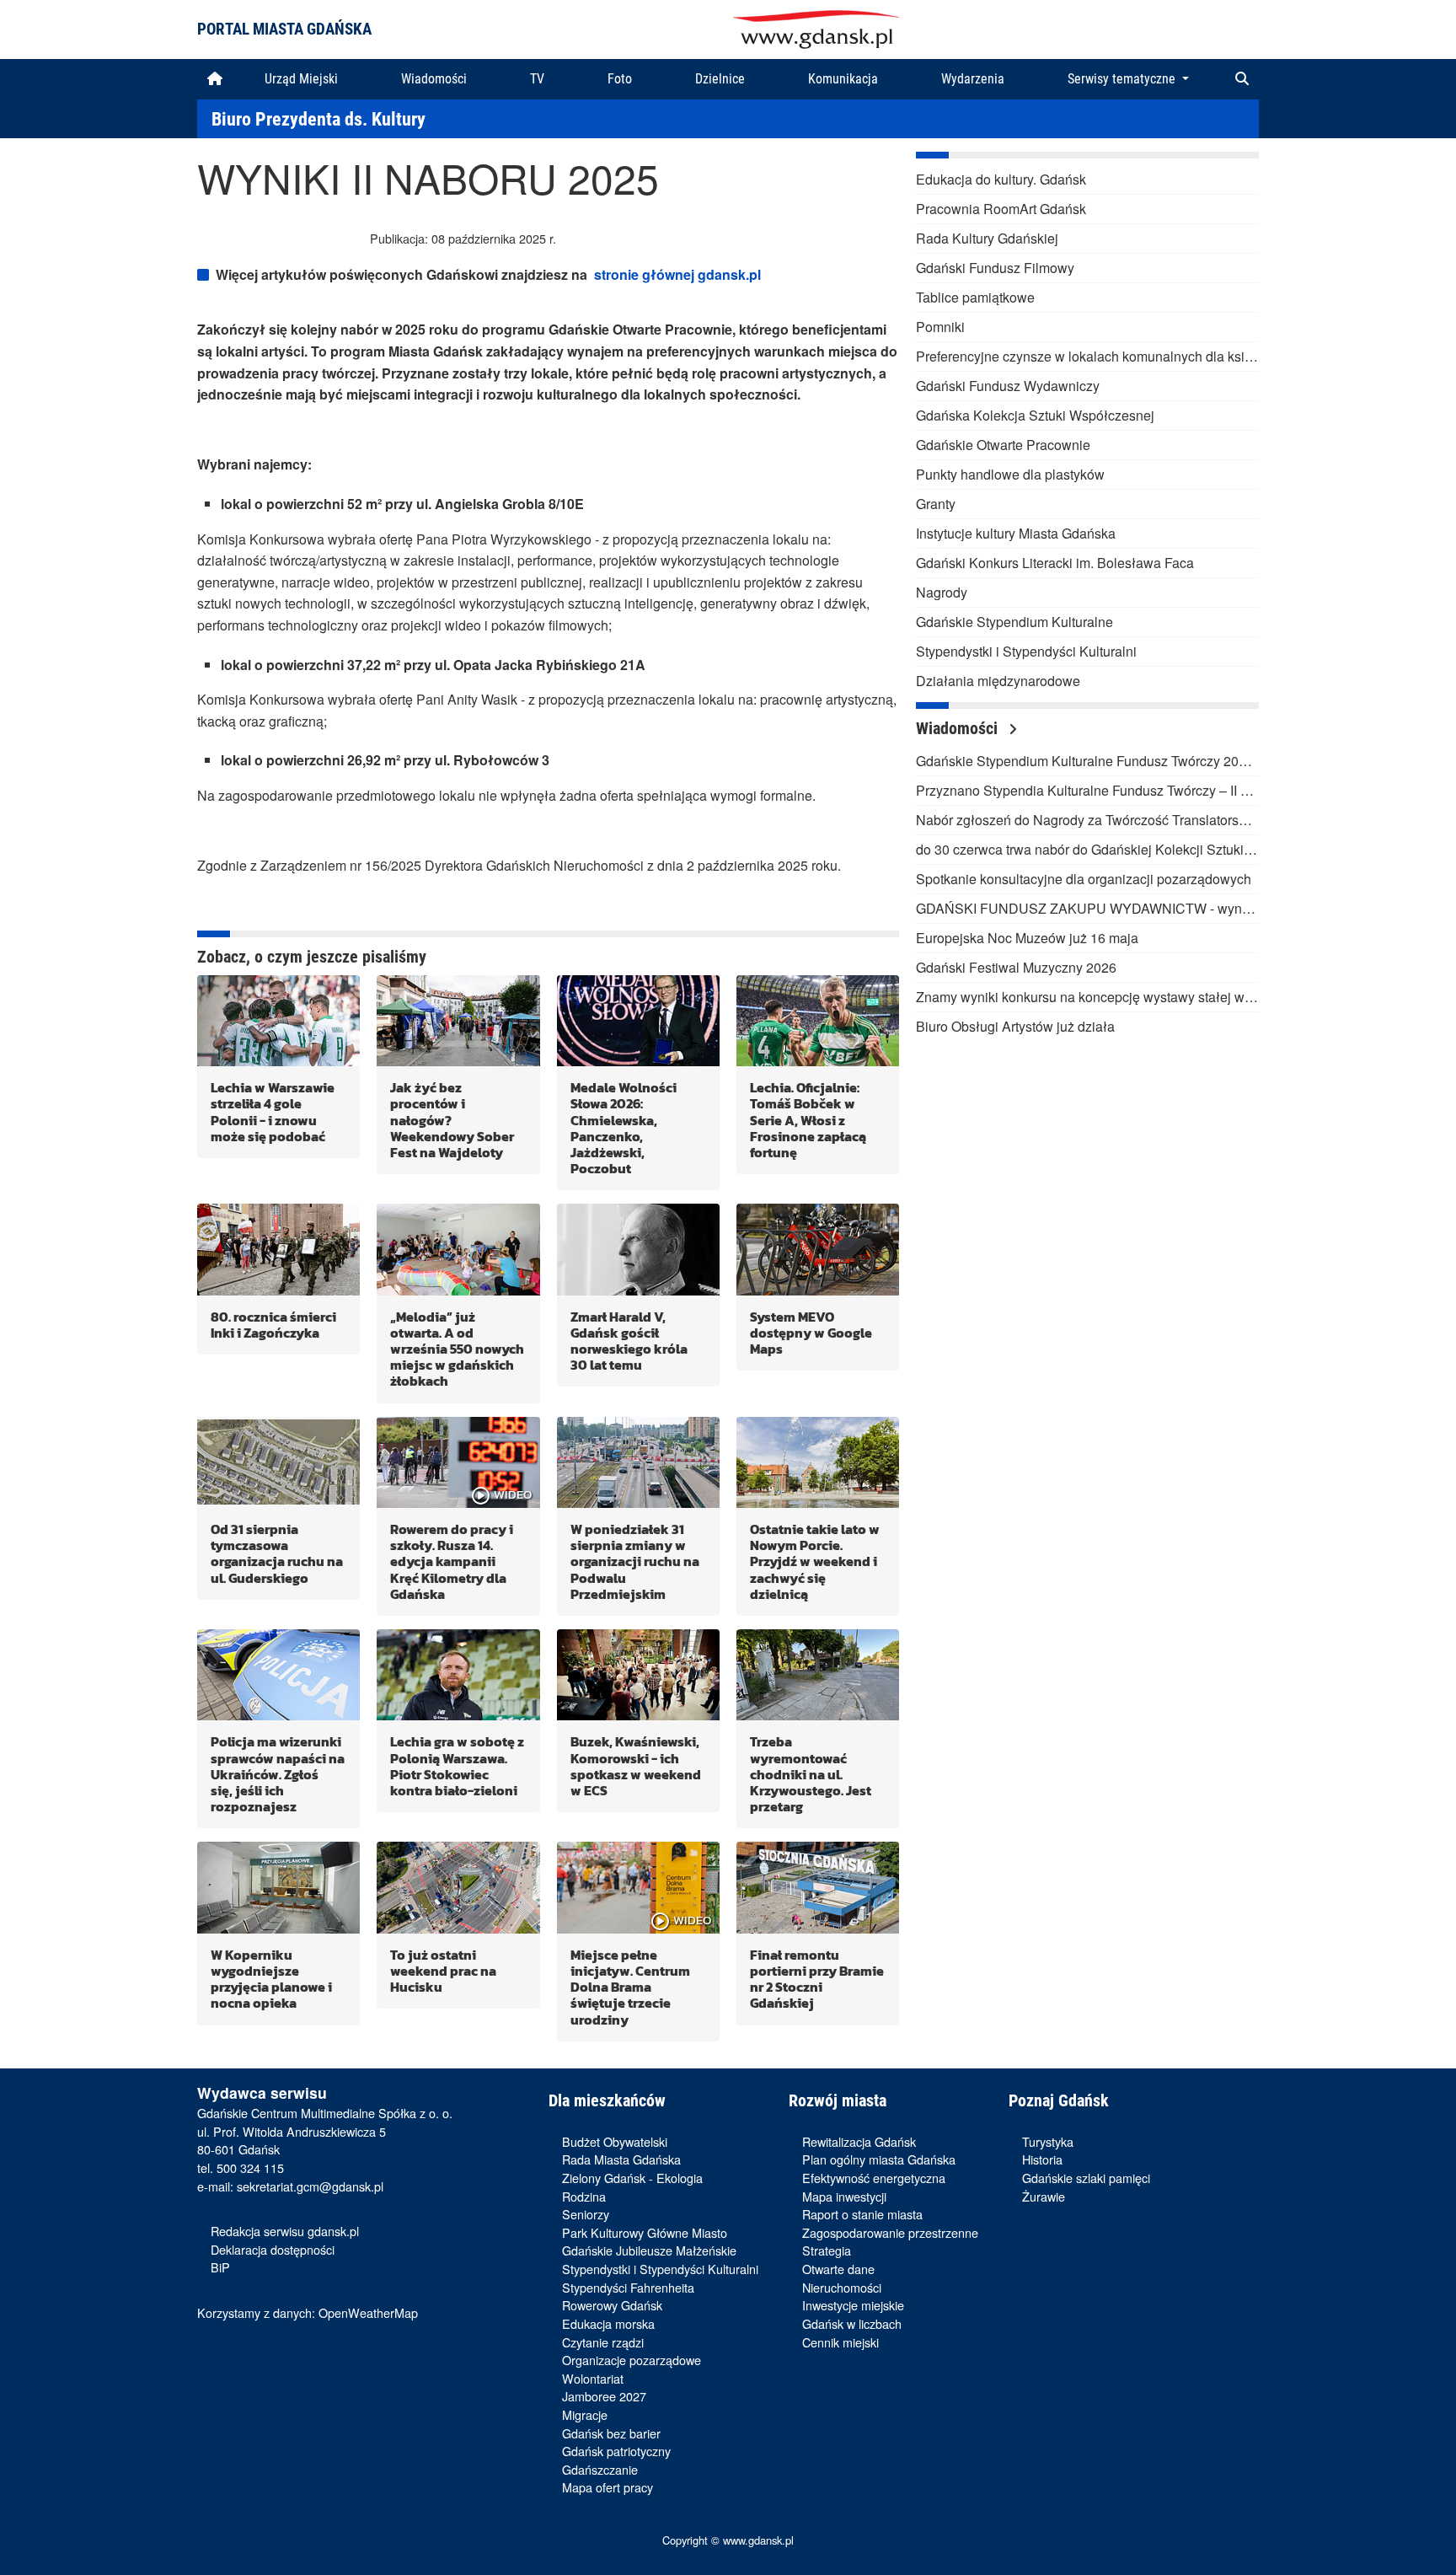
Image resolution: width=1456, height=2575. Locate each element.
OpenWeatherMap (368, 2312)
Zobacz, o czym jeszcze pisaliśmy (312, 957)
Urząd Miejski (301, 79)
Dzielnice (720, 79)
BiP (220, 2267)
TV (537, 79)
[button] (1242, 79)
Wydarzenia (973, 79)
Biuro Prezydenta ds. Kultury (318, 119)
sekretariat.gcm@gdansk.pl (310, 2186)
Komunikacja (843, 79)
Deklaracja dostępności (273, 2249)
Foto (620, 79)
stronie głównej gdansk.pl (677, 274)
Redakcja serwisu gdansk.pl (285, 2231)
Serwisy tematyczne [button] (1123, 79)
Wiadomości (434, 79)
